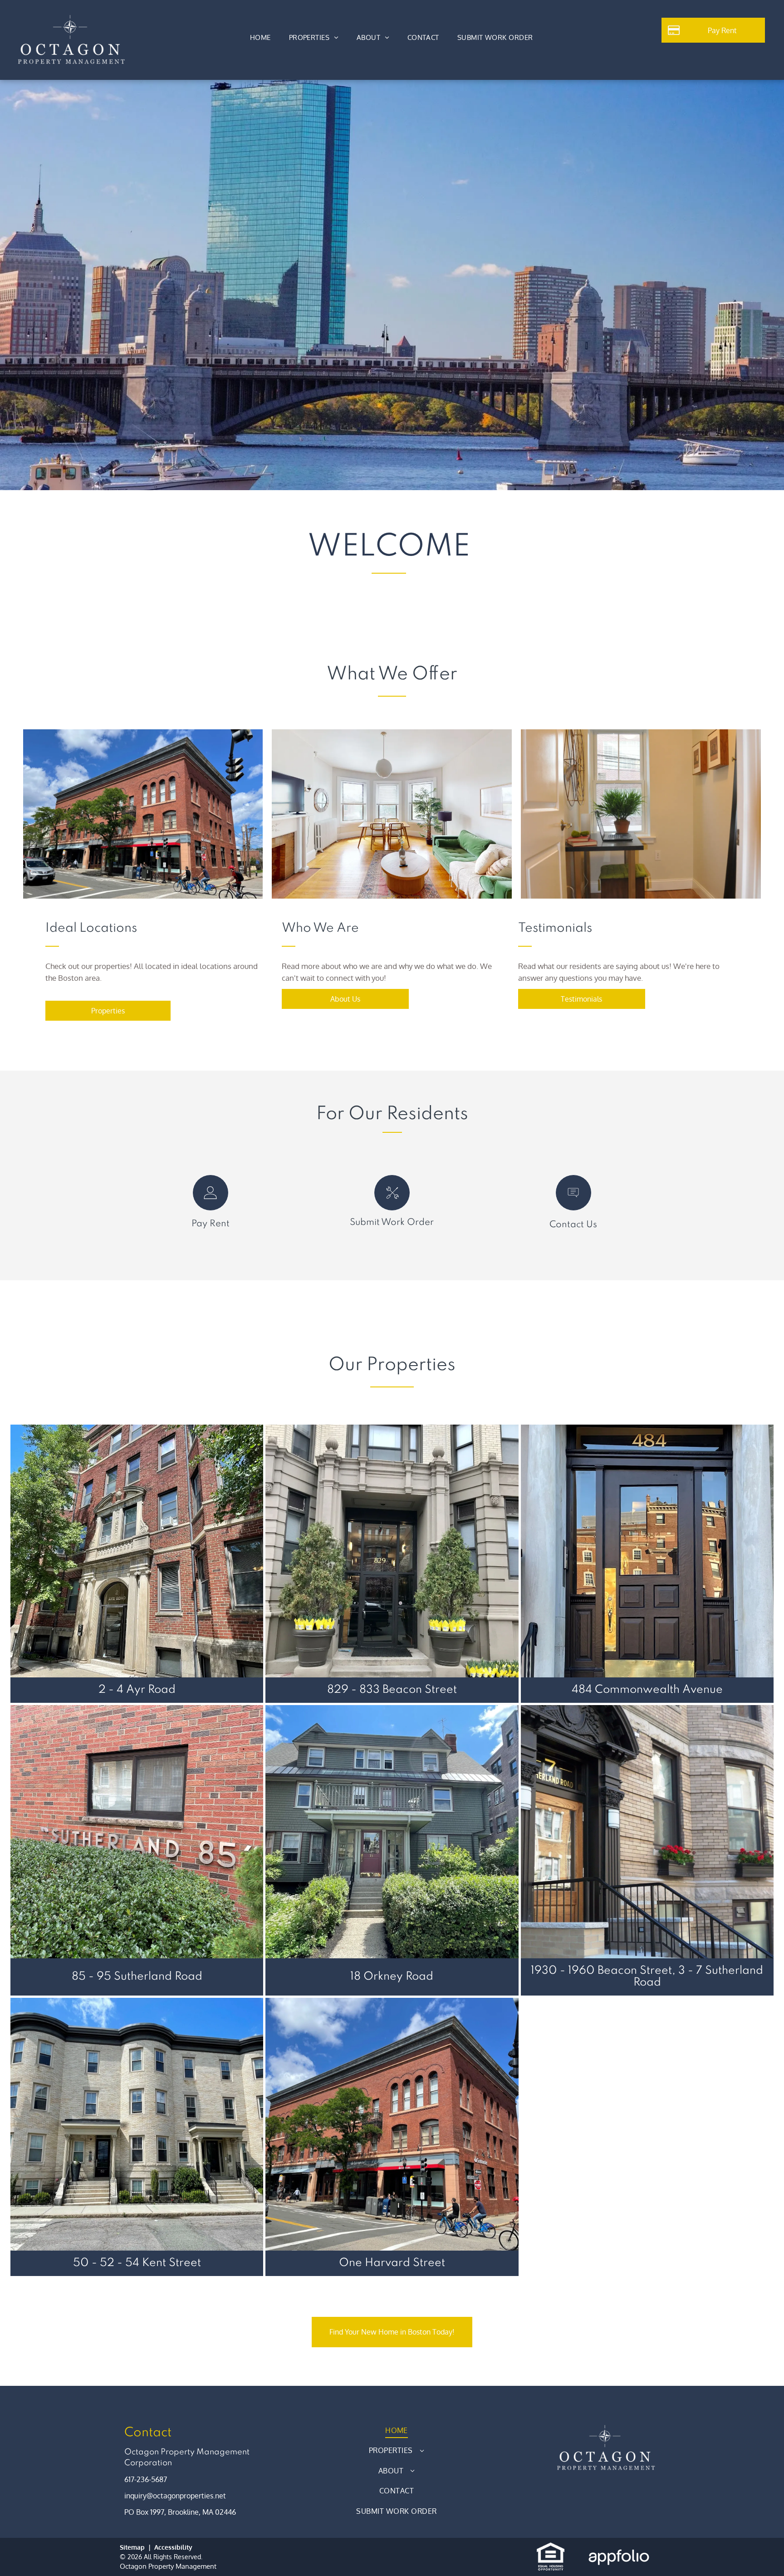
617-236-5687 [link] (146, 2479)
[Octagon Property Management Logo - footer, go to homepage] (605, 2424)
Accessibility (173, 2547)
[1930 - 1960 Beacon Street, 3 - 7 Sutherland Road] (647, 1831)
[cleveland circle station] (143, 814)
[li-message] (573, 1208)
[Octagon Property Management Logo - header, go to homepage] (71, 19)
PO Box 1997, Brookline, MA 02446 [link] (180, 2512)
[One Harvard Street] (392, 2124)
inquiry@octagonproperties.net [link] (175, 2496)
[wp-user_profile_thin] (210, 1208)
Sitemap (132, 2547)
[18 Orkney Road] (392, 1831)
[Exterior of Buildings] (392, 814)
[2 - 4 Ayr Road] (137, 1551)
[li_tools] (392, 1208)
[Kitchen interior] (641, 814)
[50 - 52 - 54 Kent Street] (137, 2124)
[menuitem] (260, 38)
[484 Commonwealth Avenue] (647, 1551)
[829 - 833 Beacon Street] (392, 1551)
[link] (495, 38)
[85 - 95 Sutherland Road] (137, 1831)
